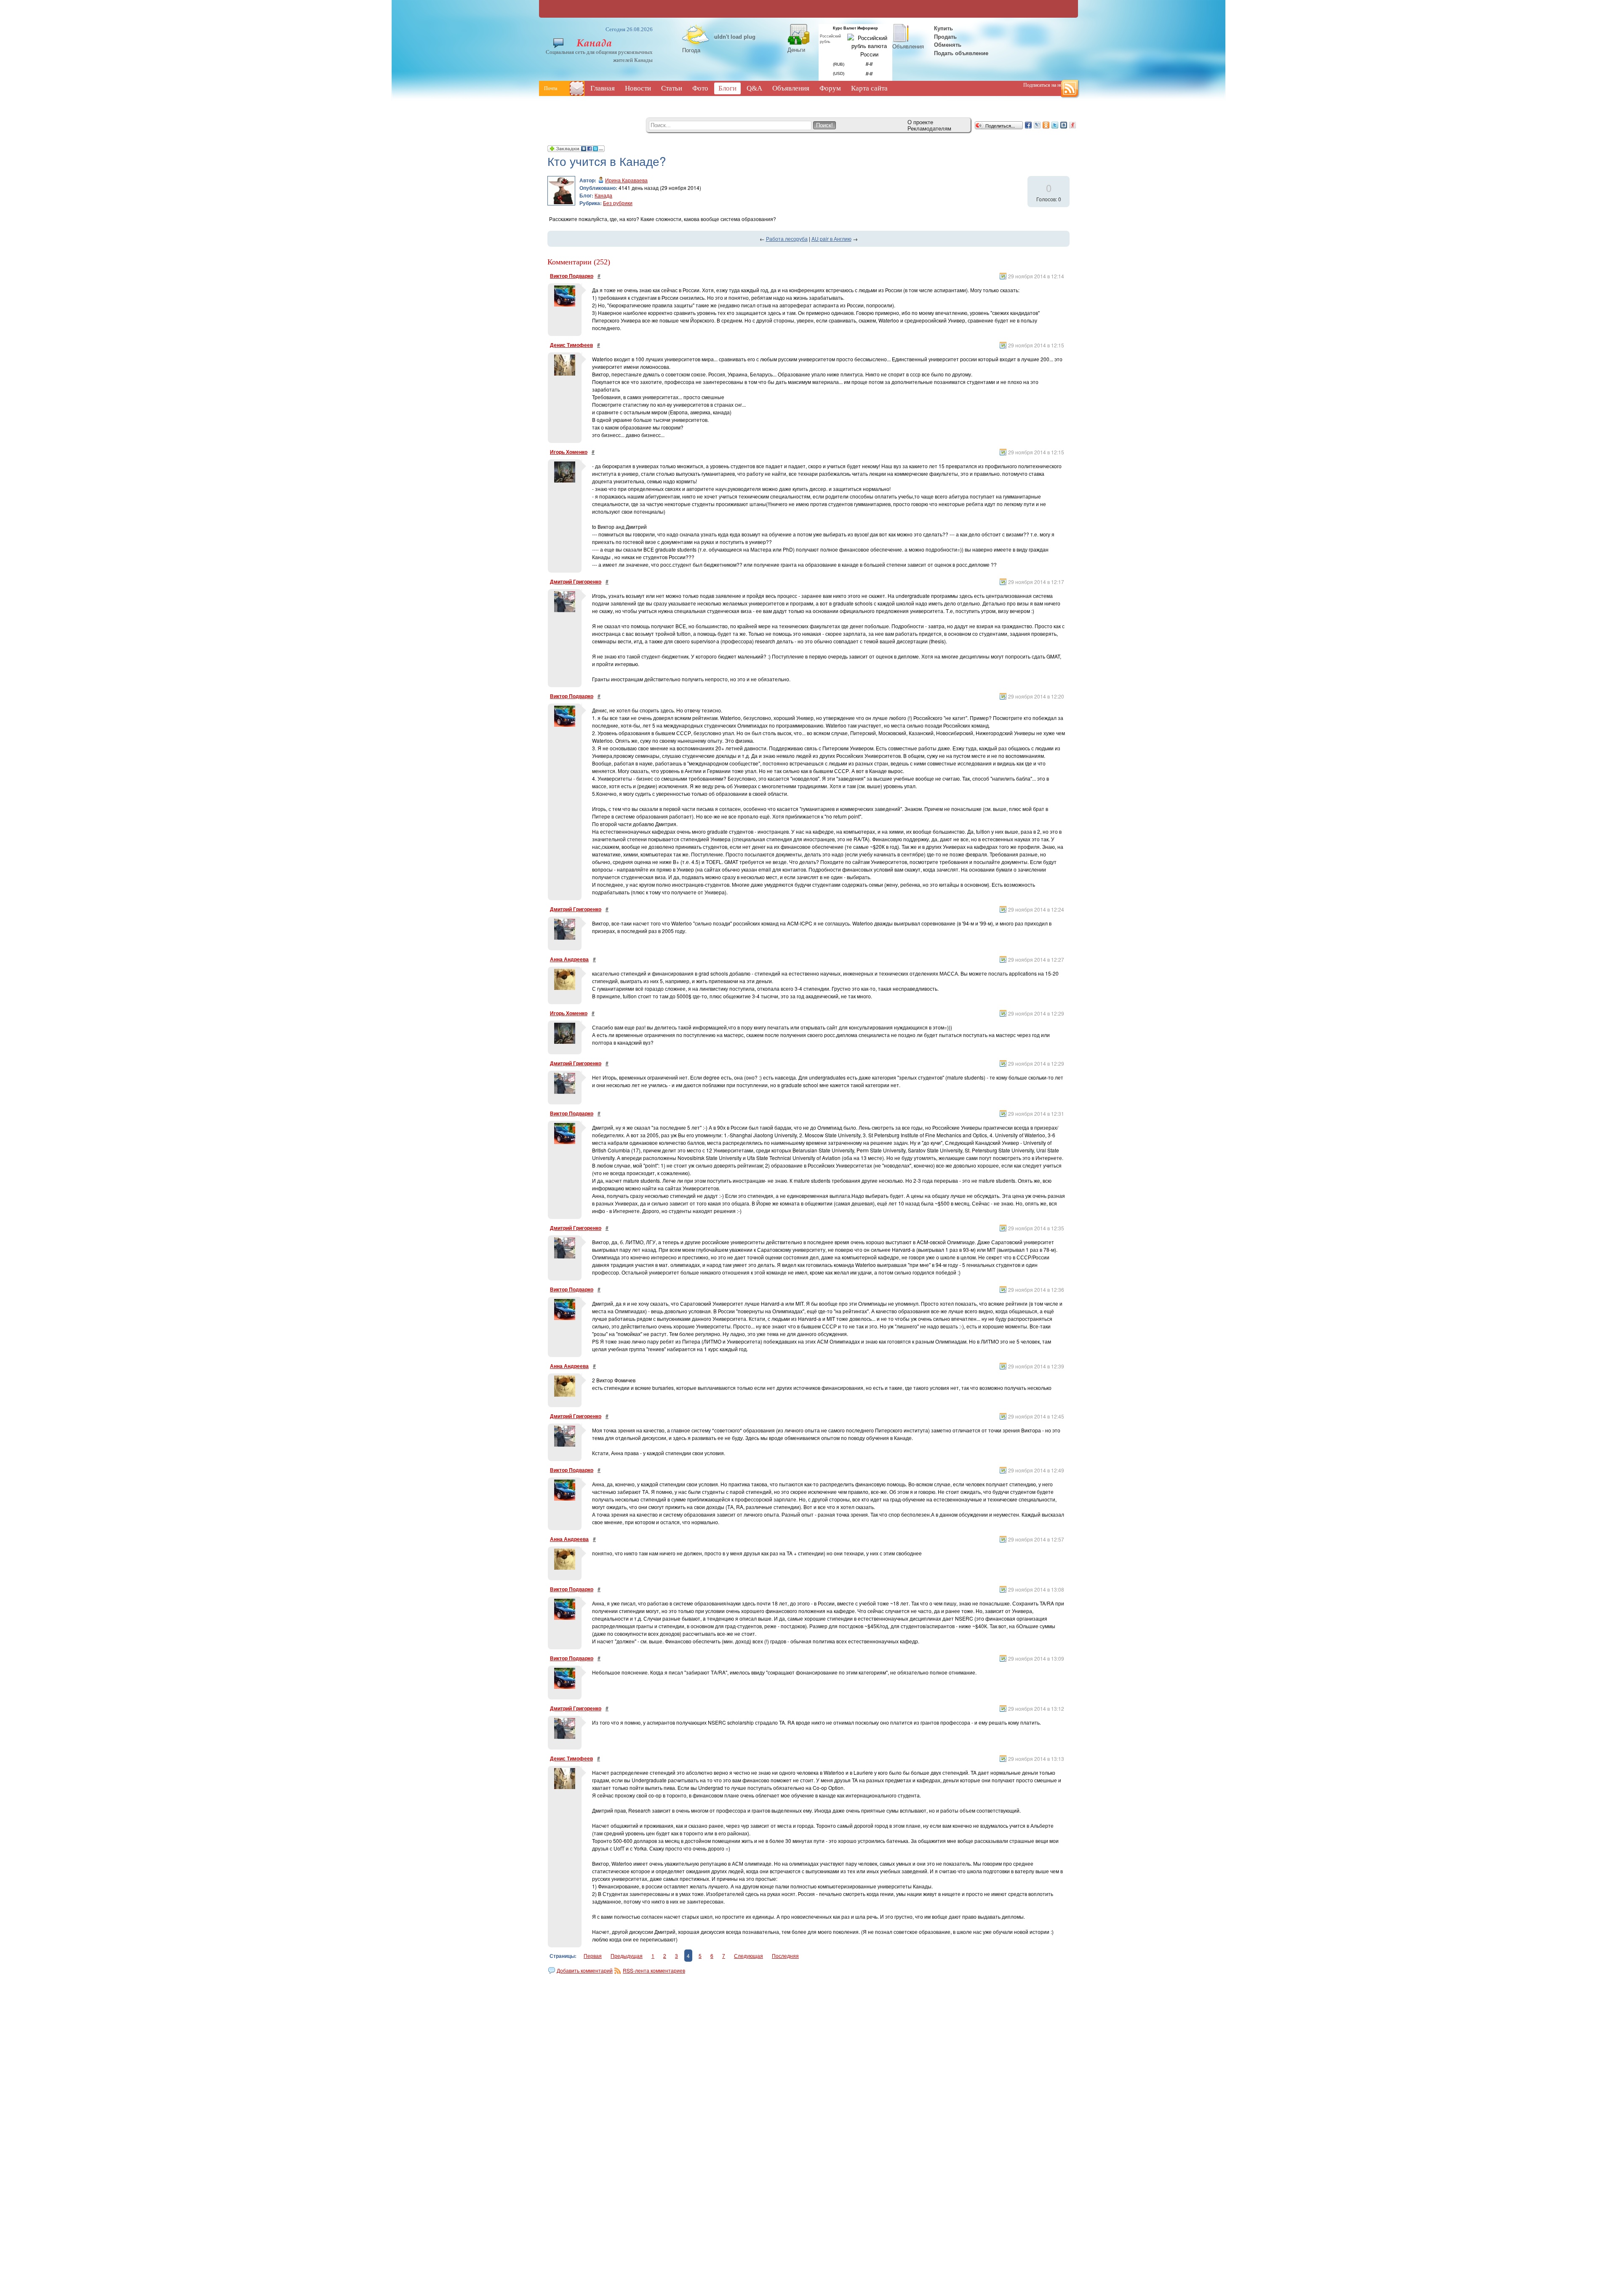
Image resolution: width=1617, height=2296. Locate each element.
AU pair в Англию (831, 239)
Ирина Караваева (626, 180)
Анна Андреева (569, 959)
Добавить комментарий (585, 1970)
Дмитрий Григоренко (576, 581)
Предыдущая (627, 1956)
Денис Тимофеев (571, 345)
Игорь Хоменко (569, 452)
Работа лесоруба (787, 239)
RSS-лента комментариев (654, 1970)
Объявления (908, 46)
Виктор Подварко (572, 276)
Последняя (785, 1956)
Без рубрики (618, 203)
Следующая (748, 1956)
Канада (603, 195)
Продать (945, 36)
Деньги (796, 49)
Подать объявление (961, 53)
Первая (593, 1956)
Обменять (949, 44)
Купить (943, 28)
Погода (691, 50)
